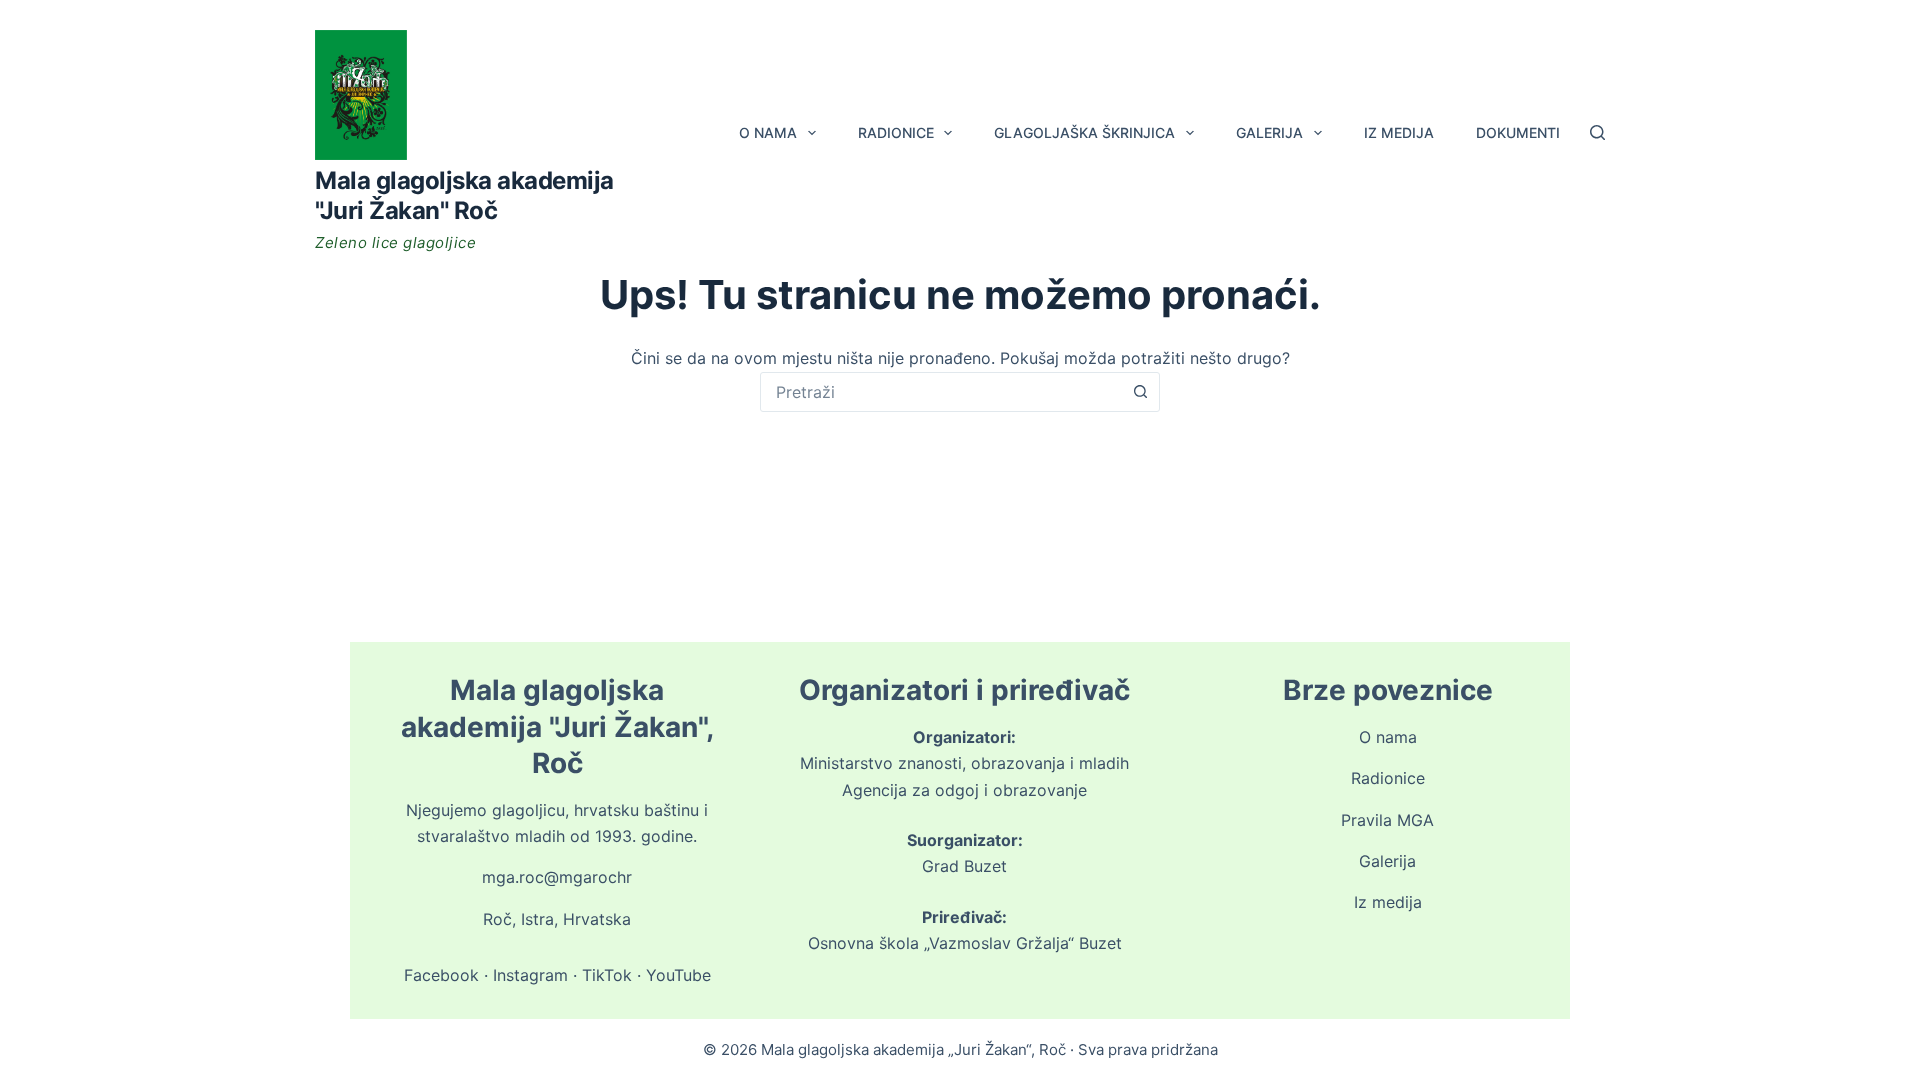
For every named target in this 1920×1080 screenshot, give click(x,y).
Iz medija (1399, 132)
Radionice (896, 132)
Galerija (1269, 132)
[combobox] (941, 392)
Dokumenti (1518, 132)
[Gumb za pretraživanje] (1140, 392)
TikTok (607, 975)
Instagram (530, 975)
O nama (768, 132)
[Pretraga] (1597, 132)
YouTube (678, 975)
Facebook (441, 975)
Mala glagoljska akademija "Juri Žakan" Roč (464, 195)
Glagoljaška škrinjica (1084, 132)
